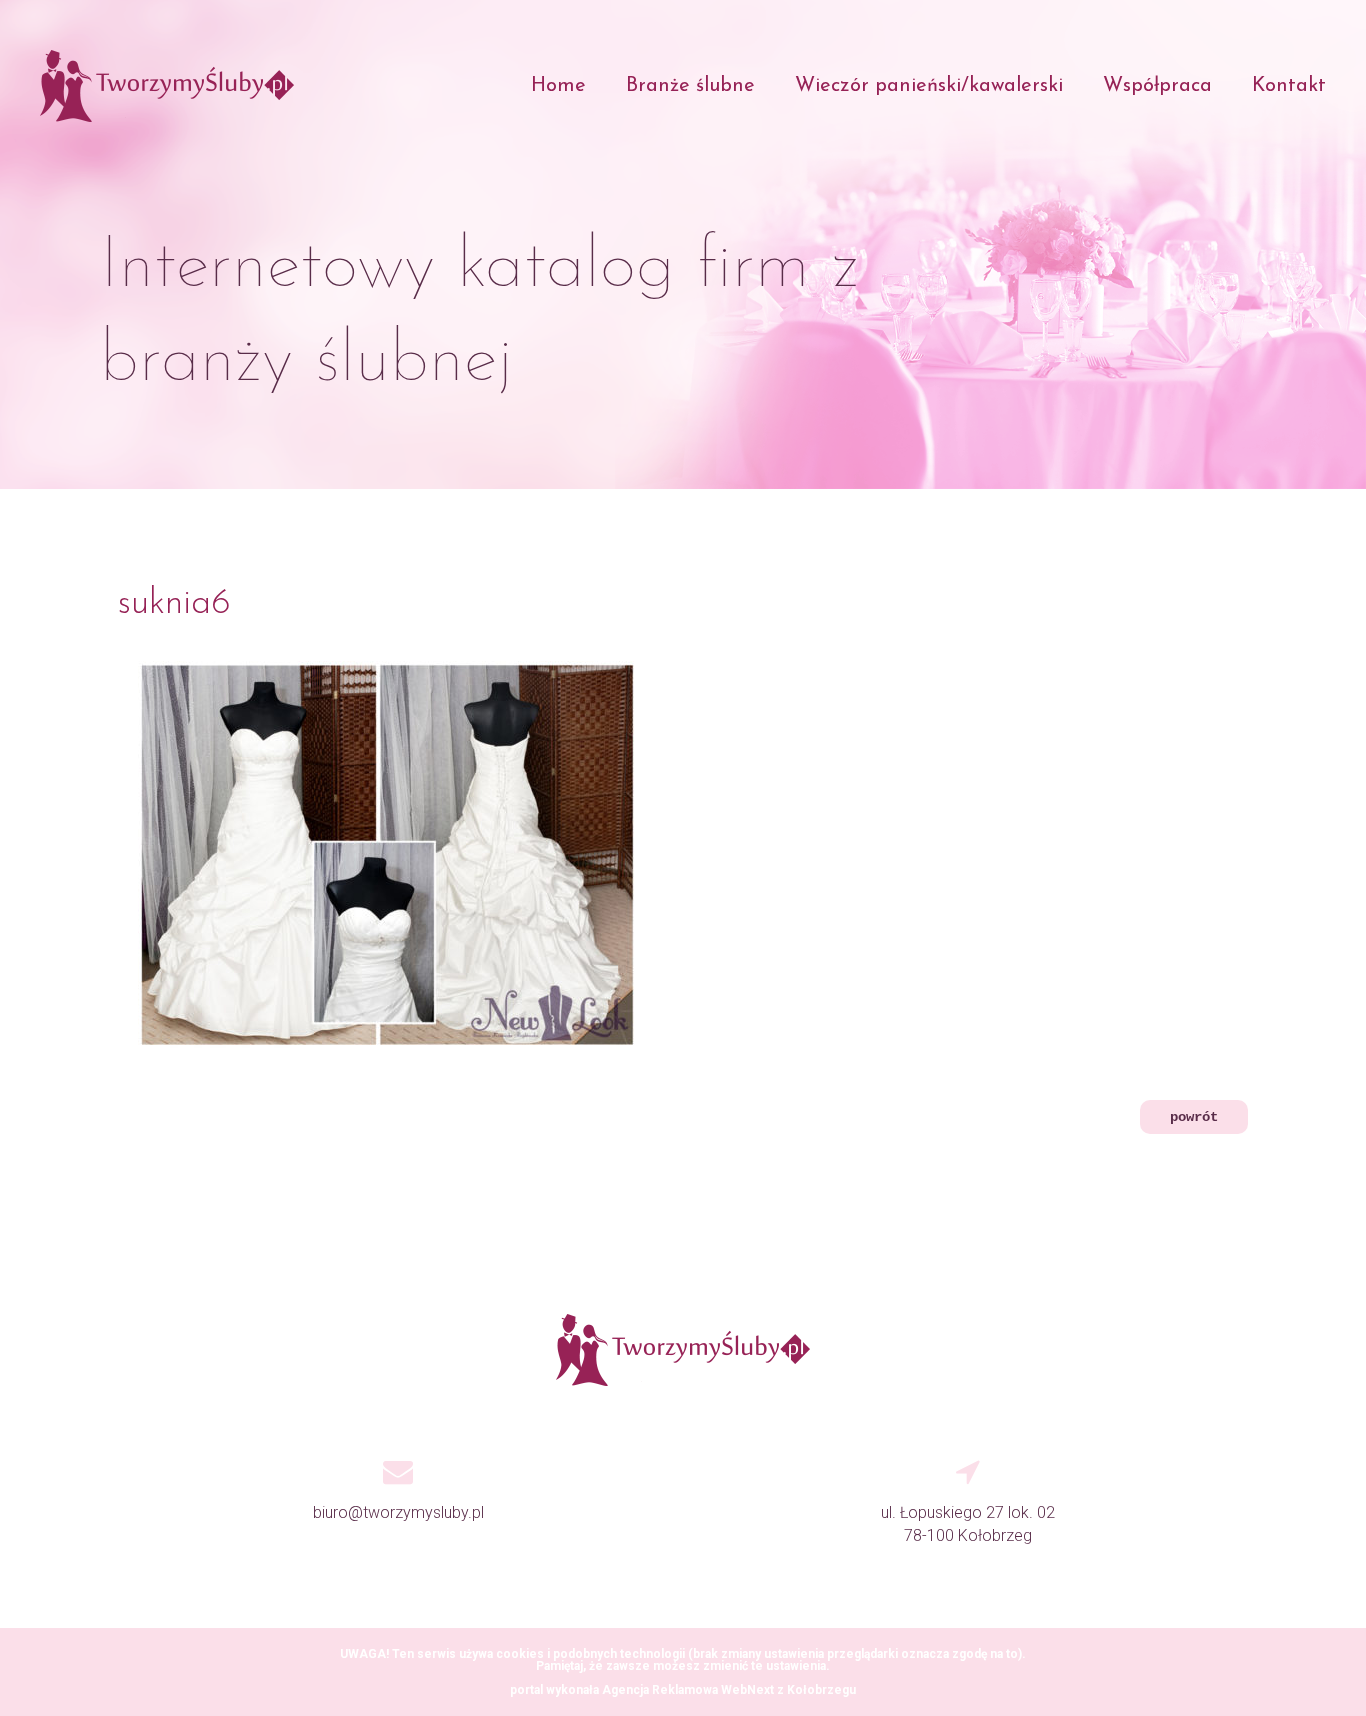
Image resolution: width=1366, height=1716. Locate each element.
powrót (1194, 1117)
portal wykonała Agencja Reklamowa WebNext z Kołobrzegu (683, 1690)
